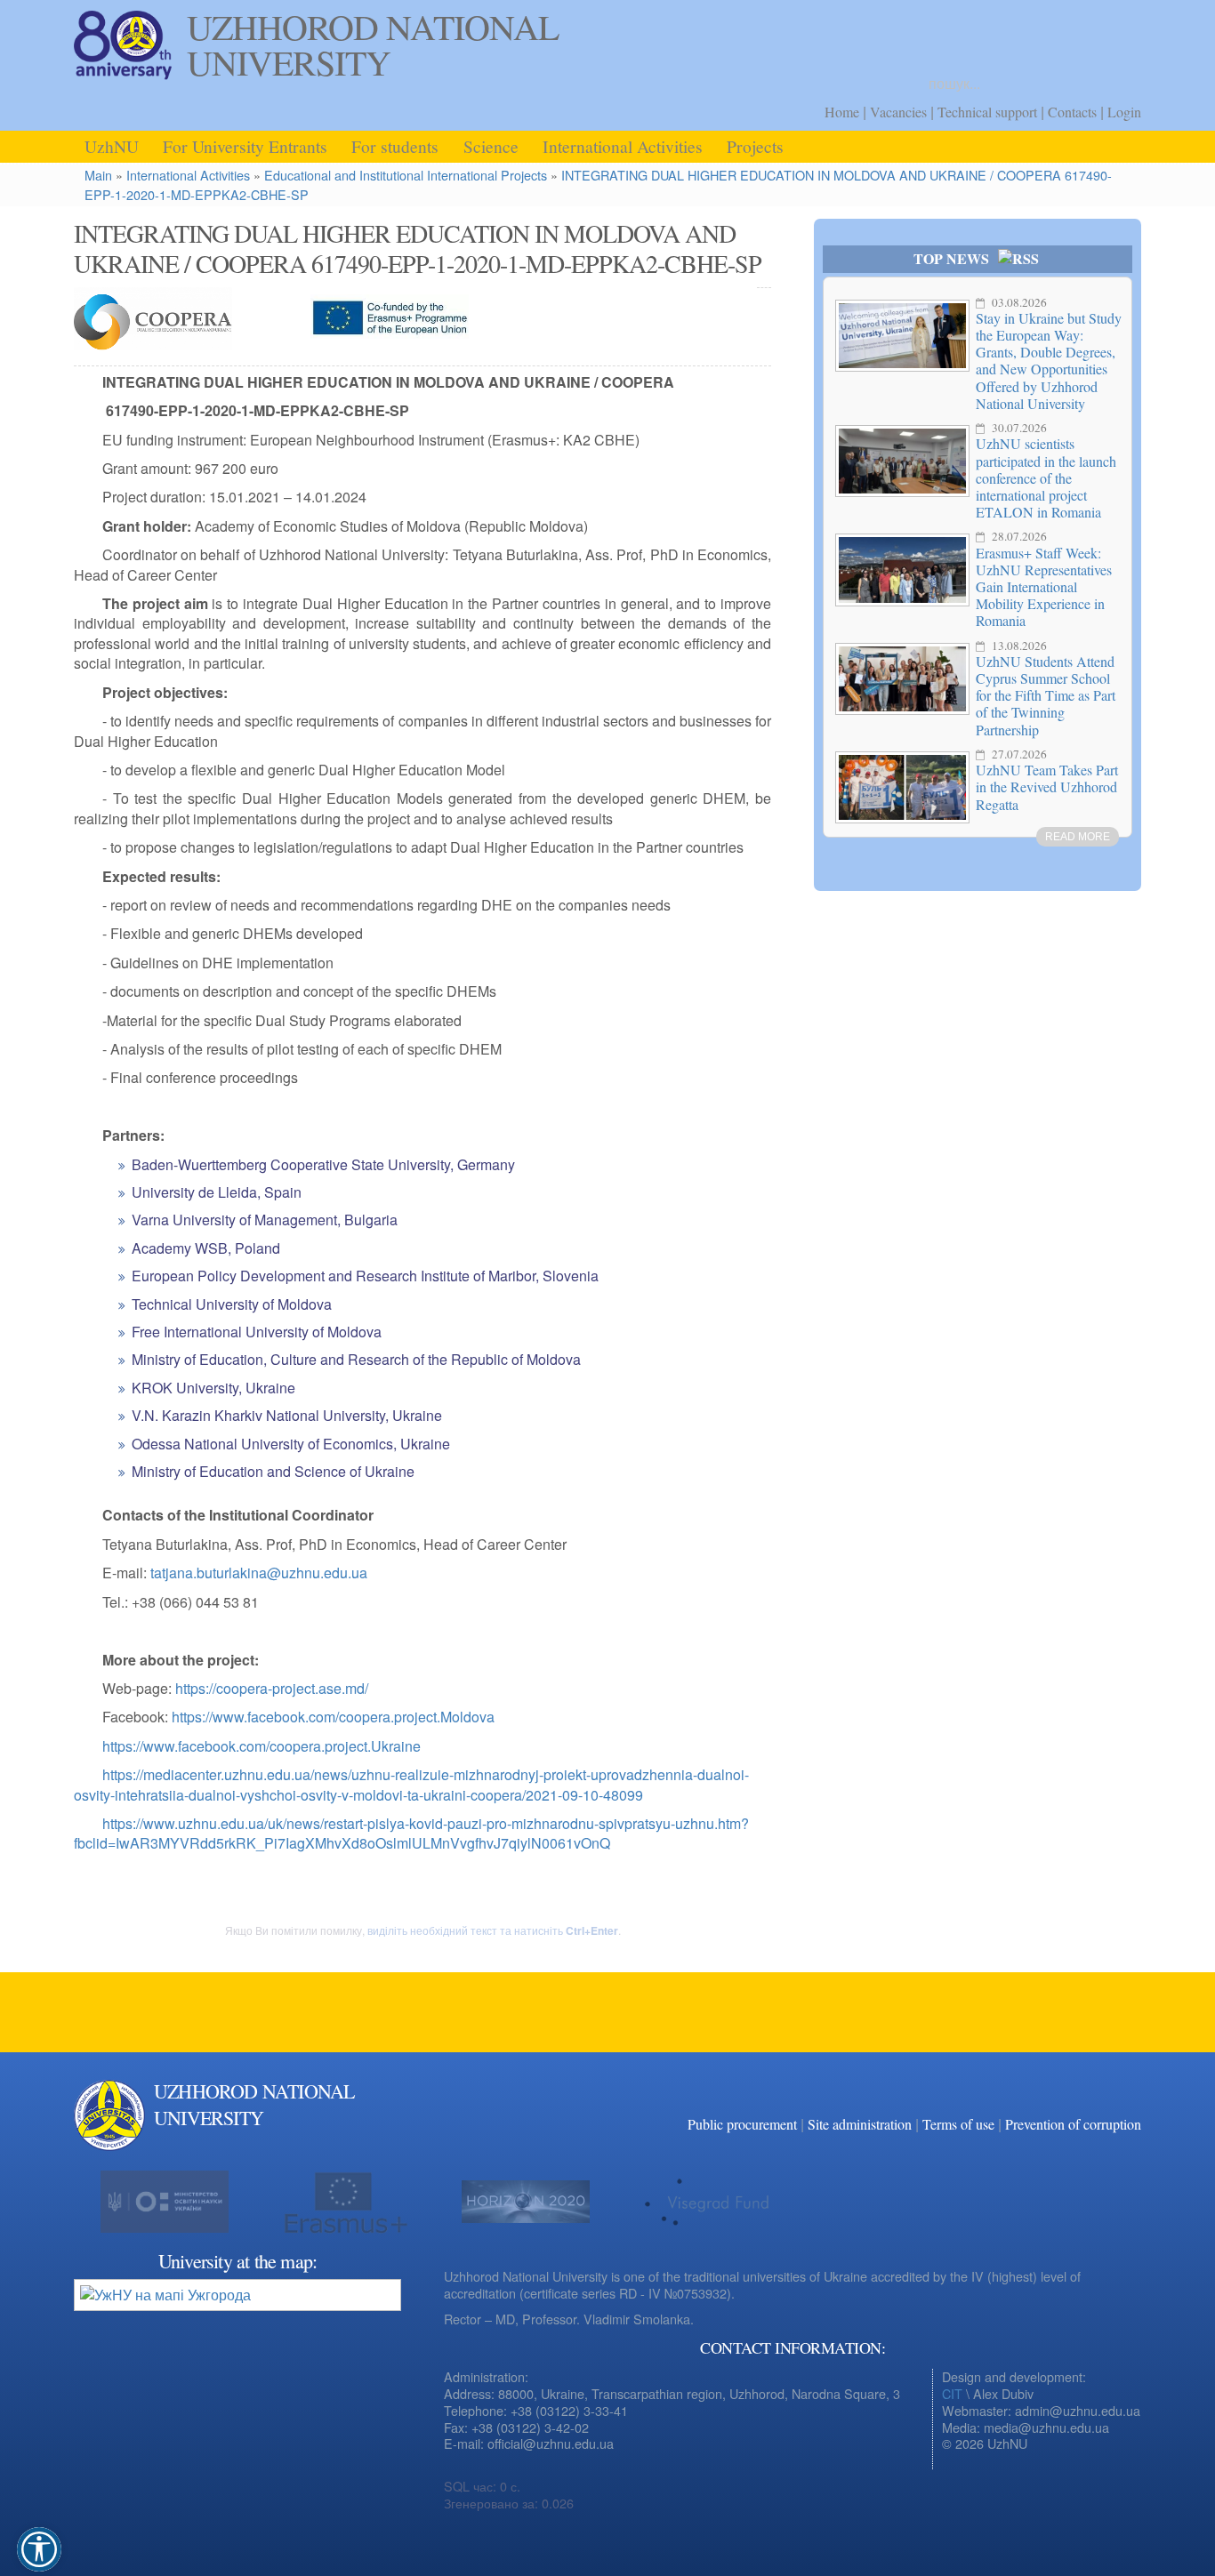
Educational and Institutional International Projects (406, 175)
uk (1101, 31)
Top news (951, 258)
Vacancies (898, 112)
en (1125, 31)
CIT (952, 2393)
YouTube (1123, 2114)
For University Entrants (245, 146)
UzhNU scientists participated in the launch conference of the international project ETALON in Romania (1046, 477)
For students (395, 146)
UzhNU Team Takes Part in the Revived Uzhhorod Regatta (1047, 786)
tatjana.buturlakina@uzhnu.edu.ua (259, 1573)
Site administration (860, 2124)
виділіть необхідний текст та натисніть (493, 1930)
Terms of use (958, 2124)
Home (842, 112)
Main (98, 175)
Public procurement (742, 2124)
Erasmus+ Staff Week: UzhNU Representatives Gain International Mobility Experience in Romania (1044, 587)
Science (491, 146)
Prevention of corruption (1073, 2124)
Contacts (1072, 112)
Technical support (987, 112)
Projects (755, 146)
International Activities (623, 146)
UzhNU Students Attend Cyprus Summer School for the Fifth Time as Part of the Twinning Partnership (1046, 695)
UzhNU (112, 146)
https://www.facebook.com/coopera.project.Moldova (333, 1717)
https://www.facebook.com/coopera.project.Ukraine (262, 1746)
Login (1124, 112)
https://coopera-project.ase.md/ (272, 1688)
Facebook (1088, 2114)
